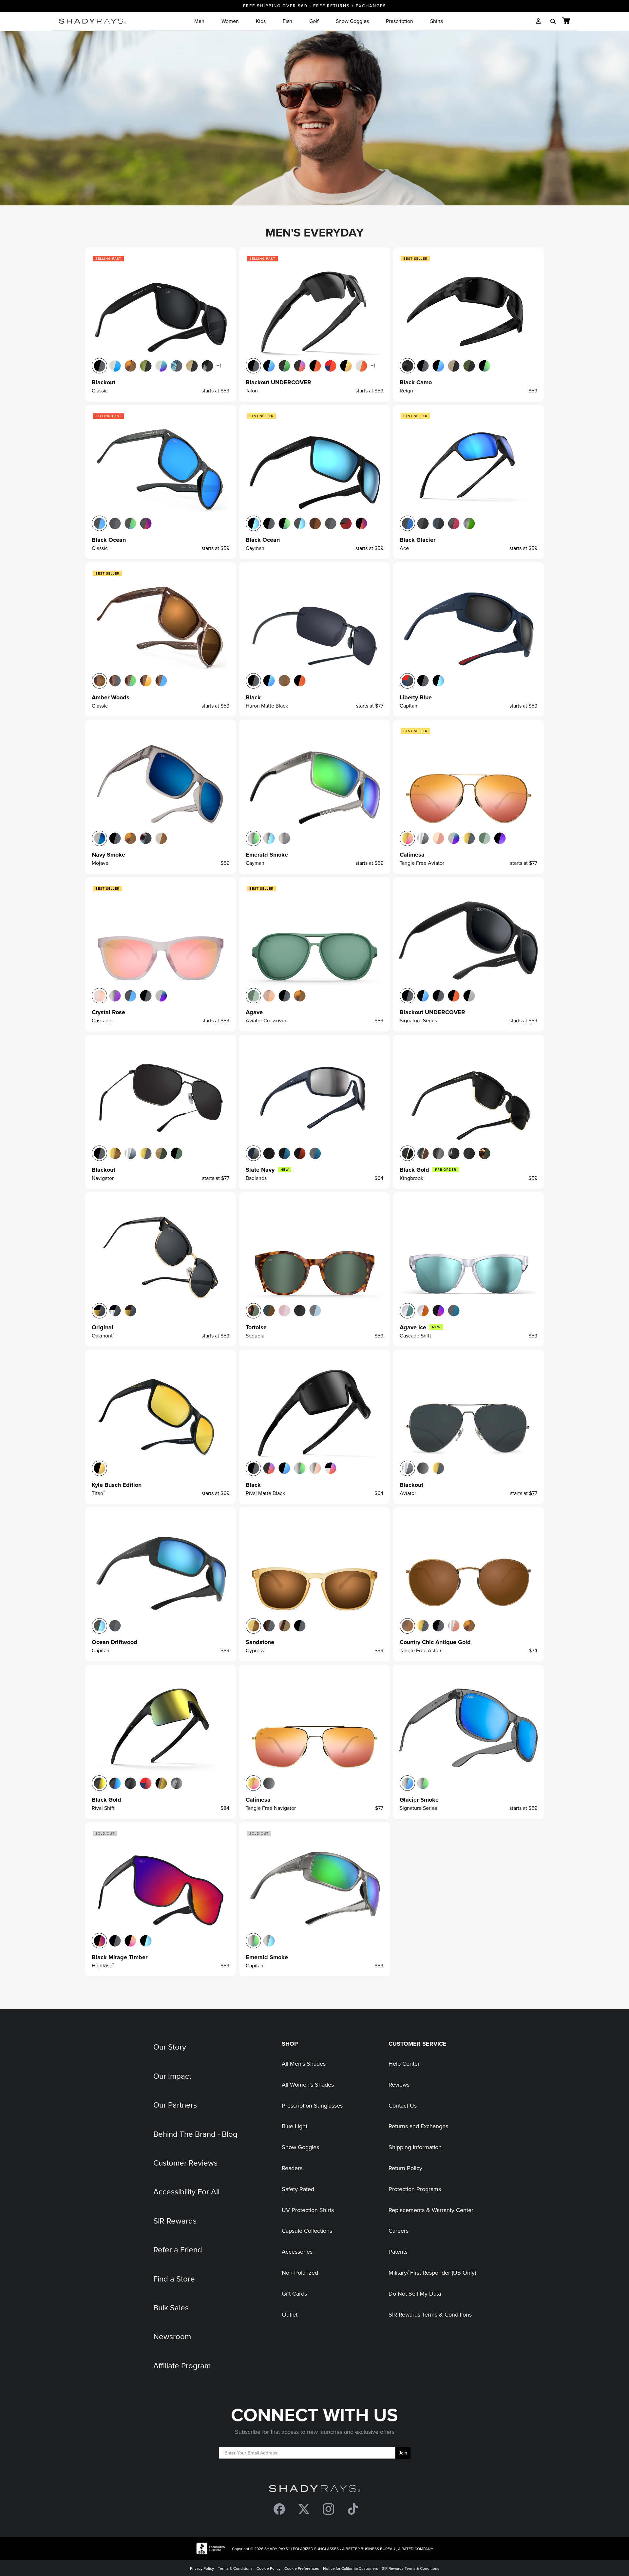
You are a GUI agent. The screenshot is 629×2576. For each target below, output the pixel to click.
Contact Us (403, 2105)
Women (230, 21)
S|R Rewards (175, 2221)
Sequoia (255, 1335)
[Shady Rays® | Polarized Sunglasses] (93, 21)
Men (199, 21)
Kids (261, 21)
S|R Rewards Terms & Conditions (430, 2314)
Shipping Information (415, 2147)
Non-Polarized (300, 2273)
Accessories (297, 2252)
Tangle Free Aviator (422, 863)
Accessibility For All (186, 2191)
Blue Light (295, 2126)
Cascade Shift (415, 1335)
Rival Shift (103, 1808)
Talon (252, 390)
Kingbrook (411, 1178)
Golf (314, 21)
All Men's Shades (304, 2064)
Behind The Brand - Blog (195, 2134)
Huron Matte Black (267, 706)
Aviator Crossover (266, 1020)
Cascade (102, 1020)
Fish (287, 21)
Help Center (404, 2064)
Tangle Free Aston (420, 1650)
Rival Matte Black (265, 1493)
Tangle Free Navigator (271, 1808)
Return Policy (405, 2168)
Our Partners (175, 2105)
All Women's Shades (308, 2084)
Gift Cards (294, 2293)
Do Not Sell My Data (415, 2293)
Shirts (437, 21)
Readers (292, 2168)
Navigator (103, 1178)
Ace (404, 548)
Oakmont (103, 1335)
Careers (399, 2231)
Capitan (409, 706)
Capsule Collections (307, 2231)
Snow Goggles (352, 21)
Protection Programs (415, 2189)
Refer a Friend (178, 2249)
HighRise (103, 1965)
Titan (98, 1493)
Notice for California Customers (351, 2568)
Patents (398, 2252)
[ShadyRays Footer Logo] (315, 2490)
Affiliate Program (182, 2365)
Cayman (255, 548)
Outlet (290, 2314)
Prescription (400, 21)
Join (403, 2453)
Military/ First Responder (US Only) (432, 2273)
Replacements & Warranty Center (431, 2210)
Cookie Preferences (302, 2568)
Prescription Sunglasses (312, 2105)
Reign (406, 390)
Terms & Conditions (235, 2568)
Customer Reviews (185, 2163)
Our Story (170, 2047)
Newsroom (172, 2336)
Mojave (100, 863)
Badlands (256, 1178)
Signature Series (418, 1020)
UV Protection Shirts (308, 2210)
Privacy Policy (202, 2568)
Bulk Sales (171, 2307)
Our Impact (172, 2076)
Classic (100, 390)
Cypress (256, 1650)
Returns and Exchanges (418, 2126)
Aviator (408, 1493)
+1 (219, 365)
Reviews (399, 2084)
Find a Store (174, 2279)
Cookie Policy (268, 2568)
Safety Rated (298, 2189)
